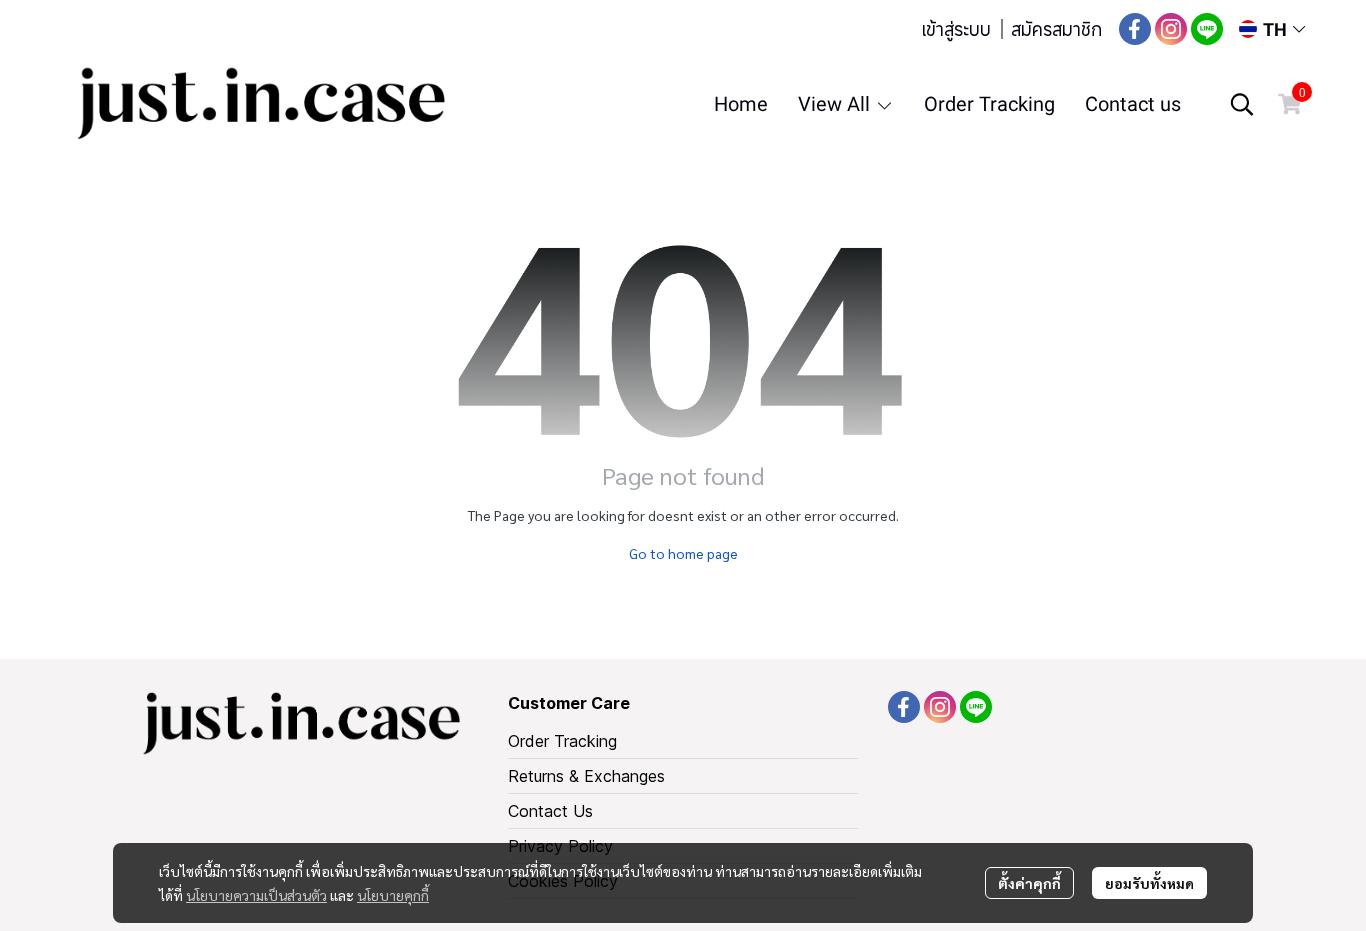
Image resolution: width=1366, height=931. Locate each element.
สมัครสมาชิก (1056, 29)
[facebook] (1135, 29)
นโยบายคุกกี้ (393, 895)
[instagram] (1171, 29)
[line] (1207, 29)
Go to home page (683, 553)
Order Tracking (562, 741)
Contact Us (550, 811)
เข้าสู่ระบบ (956, 29)
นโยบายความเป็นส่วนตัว (256, 895)
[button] (1272, 29)
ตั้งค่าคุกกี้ (1029, 883)
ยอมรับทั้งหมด (1149, 883)
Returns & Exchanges (586, 776)
